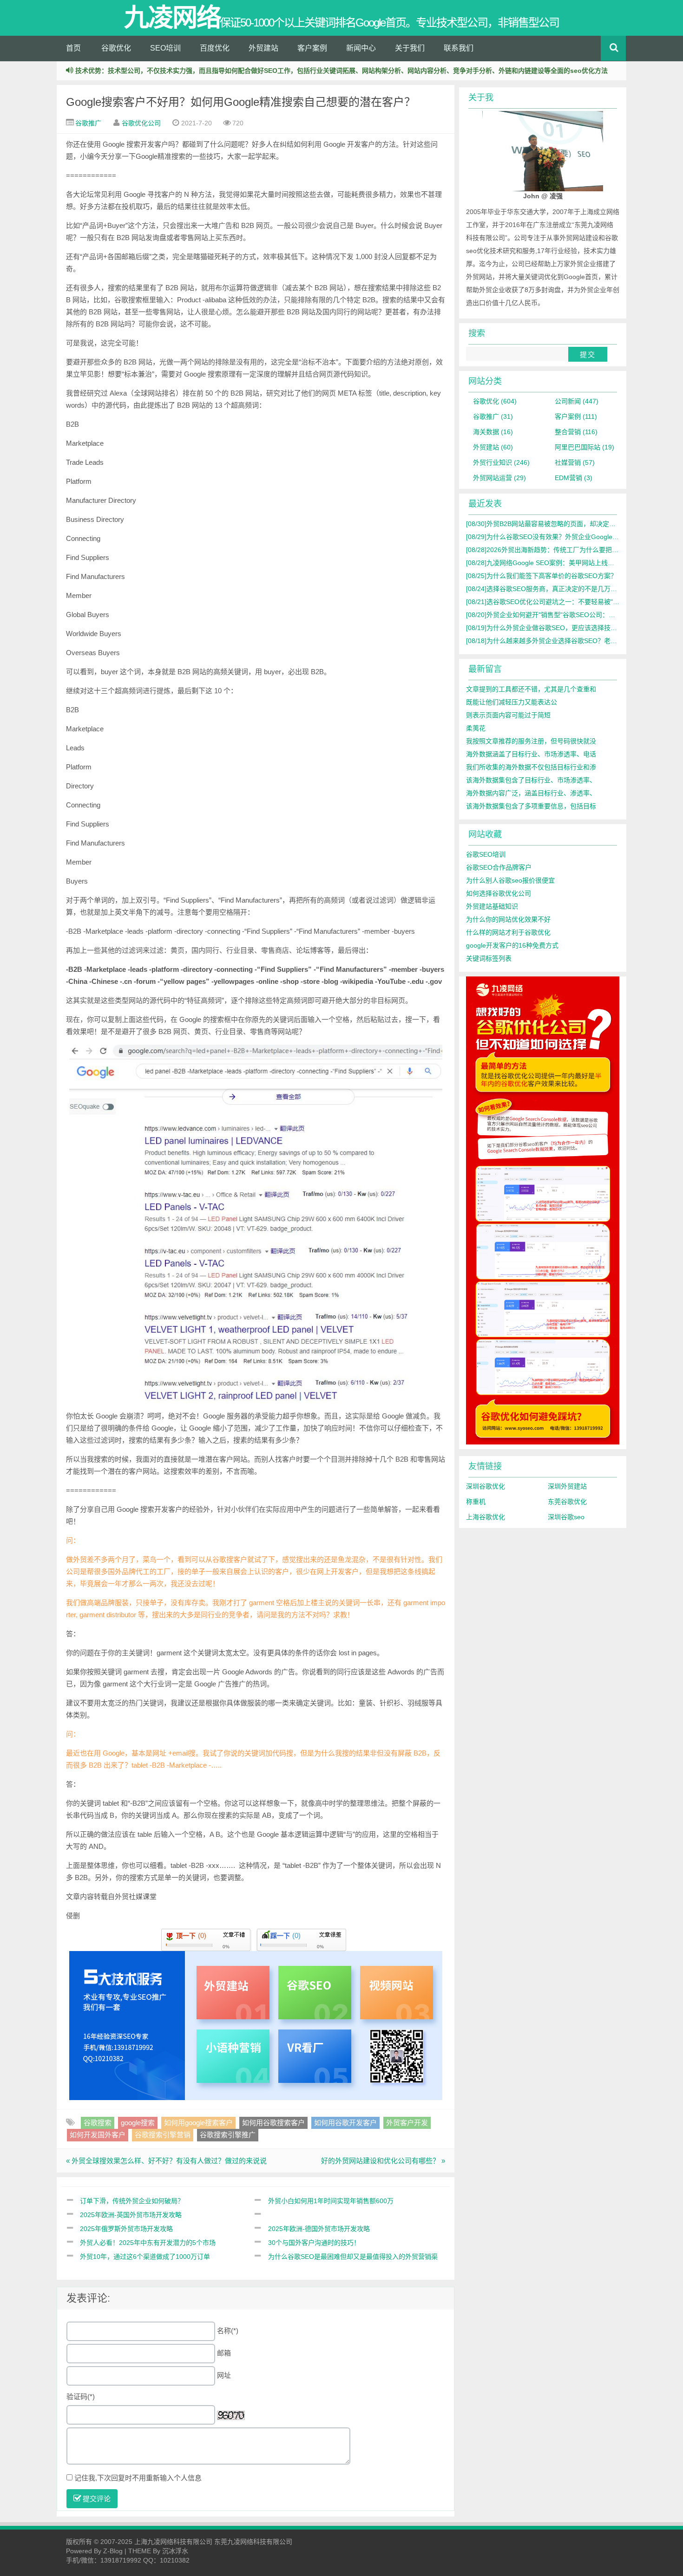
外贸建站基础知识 (492, 906)
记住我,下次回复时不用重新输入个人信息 (138, 2478)
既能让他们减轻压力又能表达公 (512, 702)
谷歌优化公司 (141, 123)
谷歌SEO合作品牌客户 (499, 867)
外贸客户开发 (407, 2123)
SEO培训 (165, 48)
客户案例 (312, 48)
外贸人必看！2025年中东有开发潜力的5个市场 (148, 2243)
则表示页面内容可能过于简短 (508, 715)
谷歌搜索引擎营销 (163, 2135)
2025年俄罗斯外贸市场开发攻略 (126, 2229)
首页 (73, 48)
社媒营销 (575, 462)
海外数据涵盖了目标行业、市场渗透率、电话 (531, 754)
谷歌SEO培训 (486, 854)
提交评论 (96, 2499)
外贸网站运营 (499, 478)
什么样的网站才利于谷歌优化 (508, 932)
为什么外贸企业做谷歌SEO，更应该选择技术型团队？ (555, 628)
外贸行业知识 (501, 462)
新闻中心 (361, 48)
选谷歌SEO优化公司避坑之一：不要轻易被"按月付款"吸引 (560, 602)
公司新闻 (577, 401)
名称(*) (228, 2331)
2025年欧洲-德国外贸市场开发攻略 (319, 2229)
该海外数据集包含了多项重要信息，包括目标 (531, 806)
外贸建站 (263, 48)
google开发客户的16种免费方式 (512, 945)
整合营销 (576, 432)
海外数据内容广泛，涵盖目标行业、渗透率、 (531, 793)
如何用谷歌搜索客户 (273, 2123)
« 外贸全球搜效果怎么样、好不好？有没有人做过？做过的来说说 (166, 2161)
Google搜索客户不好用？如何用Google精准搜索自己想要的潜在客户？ (241, 102)
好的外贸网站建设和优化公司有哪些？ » (383, 2161)
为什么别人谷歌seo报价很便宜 (510, 880)
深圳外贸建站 (567, 1486)
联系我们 (459, 48)
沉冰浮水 (175, 2551)
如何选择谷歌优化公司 (499, 893)
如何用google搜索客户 (198, 2123)
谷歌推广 (88, 123)
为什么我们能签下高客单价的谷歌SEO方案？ (542, 576)
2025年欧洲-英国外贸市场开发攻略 (131, 2215)
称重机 (476, 1502)
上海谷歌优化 (486, 1517)
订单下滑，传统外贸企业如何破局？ (132, 2201)
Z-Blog (113, 2551)
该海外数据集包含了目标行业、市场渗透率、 (531, 780)
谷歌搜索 (98, 2123)
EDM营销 (574, 478)
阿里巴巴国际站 (584, 447)
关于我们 (410, 48)
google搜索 (138, 2123)
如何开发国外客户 (98, 2135)
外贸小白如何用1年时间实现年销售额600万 (331, 2201)
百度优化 (215, 48)
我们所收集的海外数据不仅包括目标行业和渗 (531, 767)
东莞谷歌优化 (567, 1502)
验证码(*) (81, 2397)
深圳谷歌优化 (486, 1486)
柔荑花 (476, 728)
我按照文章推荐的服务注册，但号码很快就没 (531, 741)
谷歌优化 (116, 48)
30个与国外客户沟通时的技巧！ (314, 2243)
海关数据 (493, 432)
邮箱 (224, 2353)
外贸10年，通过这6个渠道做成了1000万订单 (145, 2257)
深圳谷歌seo (566, 1517)
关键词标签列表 (489, 958)
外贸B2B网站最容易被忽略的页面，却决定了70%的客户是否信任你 (573, 524)
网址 (224, 2375)
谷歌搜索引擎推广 (228, 2135)
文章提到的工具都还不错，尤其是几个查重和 (531, 689)
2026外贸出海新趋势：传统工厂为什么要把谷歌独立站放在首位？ (571, 550)
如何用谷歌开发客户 (345, 2123)
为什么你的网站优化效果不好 (508, 919)
